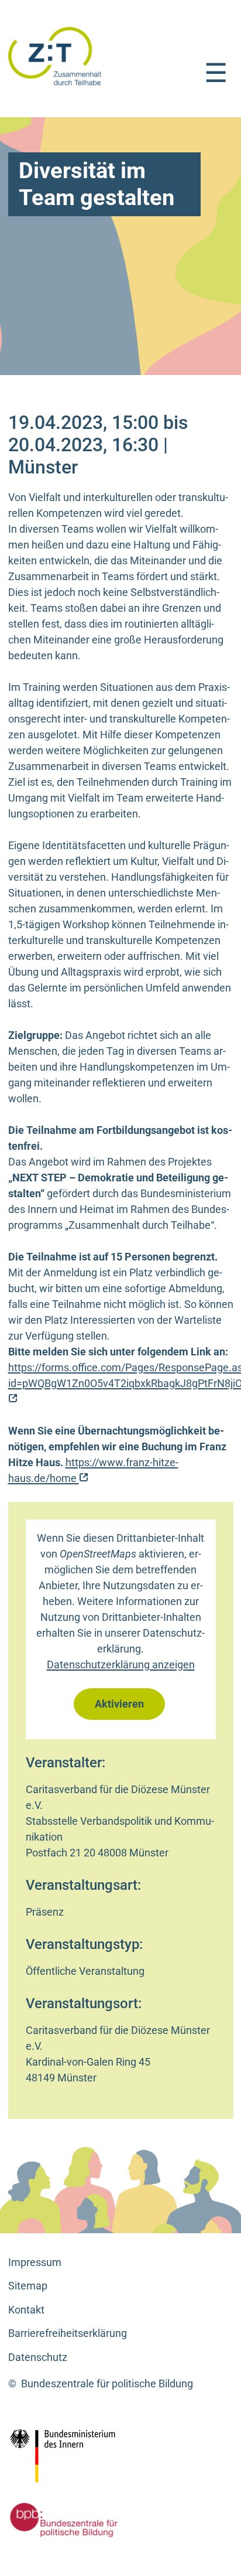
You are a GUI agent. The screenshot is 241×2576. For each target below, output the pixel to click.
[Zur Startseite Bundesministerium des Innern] (88, 2456)
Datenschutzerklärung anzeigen (121, 1664)
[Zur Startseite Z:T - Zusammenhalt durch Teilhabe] (55, 55)
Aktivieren (119, 1704)
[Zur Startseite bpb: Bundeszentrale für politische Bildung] (61, 2520)
